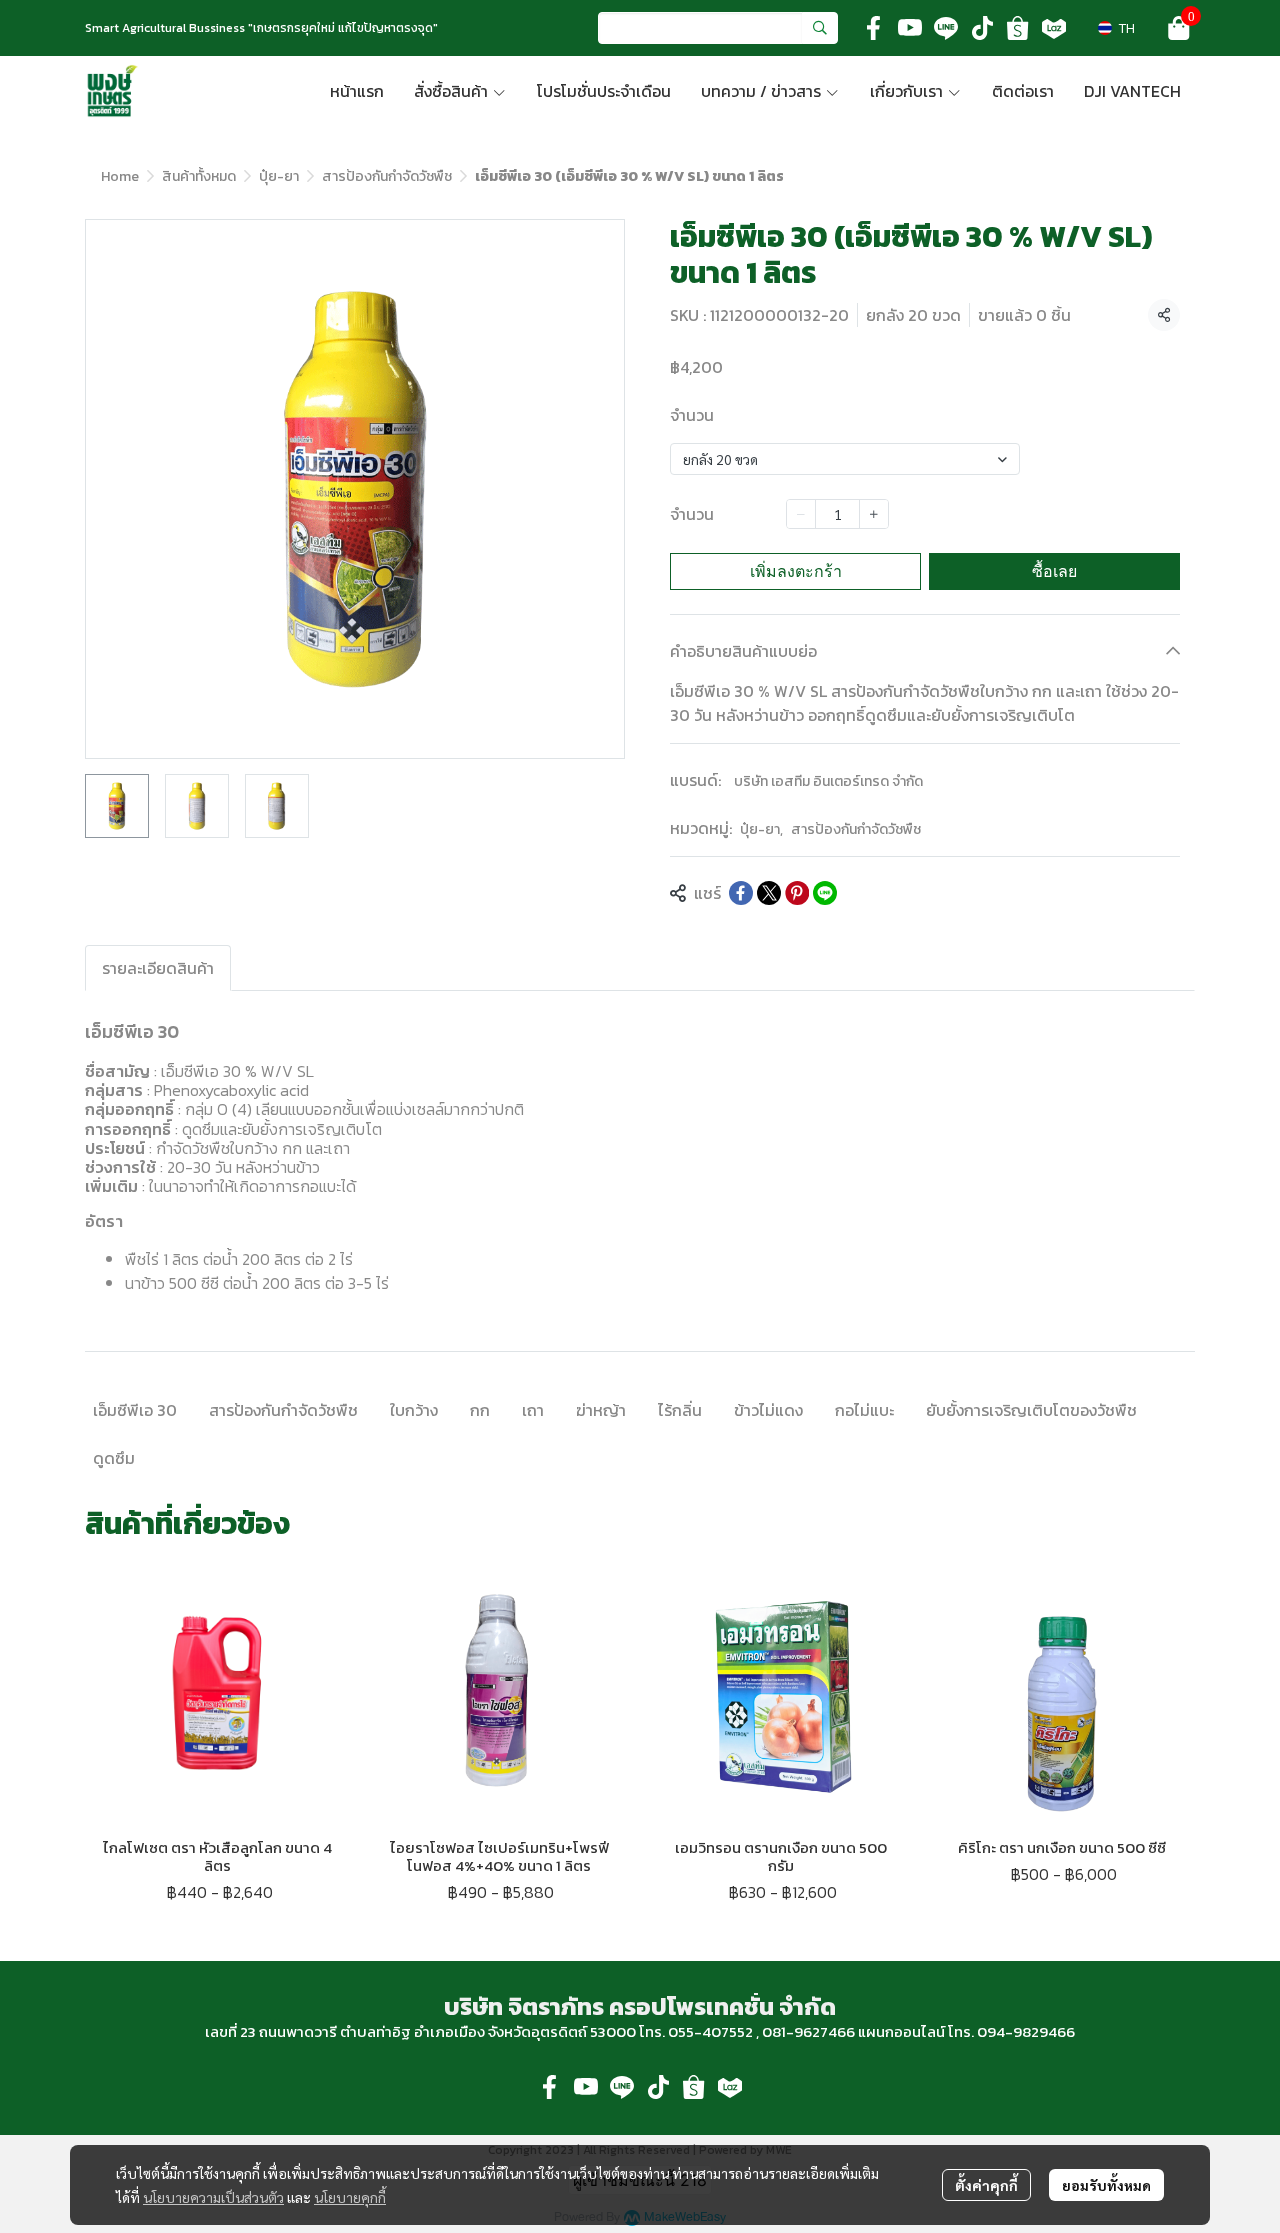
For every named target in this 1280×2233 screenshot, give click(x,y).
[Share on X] (769, 893)
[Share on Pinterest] (797, 893)
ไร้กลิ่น (680, 1410)
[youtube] (910, 28)
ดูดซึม (114, 1458)
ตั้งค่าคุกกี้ (986, 2185)
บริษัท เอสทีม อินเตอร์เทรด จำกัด (828, 781)
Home (120, 176)
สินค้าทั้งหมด (199, 176)
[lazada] (1054, 28)
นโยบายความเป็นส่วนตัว (213, 2197)
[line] (946, 28)
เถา (533, 1410)
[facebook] (874, 28)
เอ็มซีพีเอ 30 (135, 1410)
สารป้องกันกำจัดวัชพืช (387, 176)
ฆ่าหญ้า (601, 1410)
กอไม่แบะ (864, 1410)
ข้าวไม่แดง (768, 1410)
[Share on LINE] (825, 893)
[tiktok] (982, 28)
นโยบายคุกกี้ (350, 2197)
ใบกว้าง (414, 1410)
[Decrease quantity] (801, 514)
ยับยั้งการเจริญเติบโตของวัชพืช (1031, 1410)
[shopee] (1018, 28)
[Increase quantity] (874, 514)
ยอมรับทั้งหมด (1106, 2185)
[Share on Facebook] (741, 893)
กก (480, 1410)
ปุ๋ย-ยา (279, 176)
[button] (718, 28)
